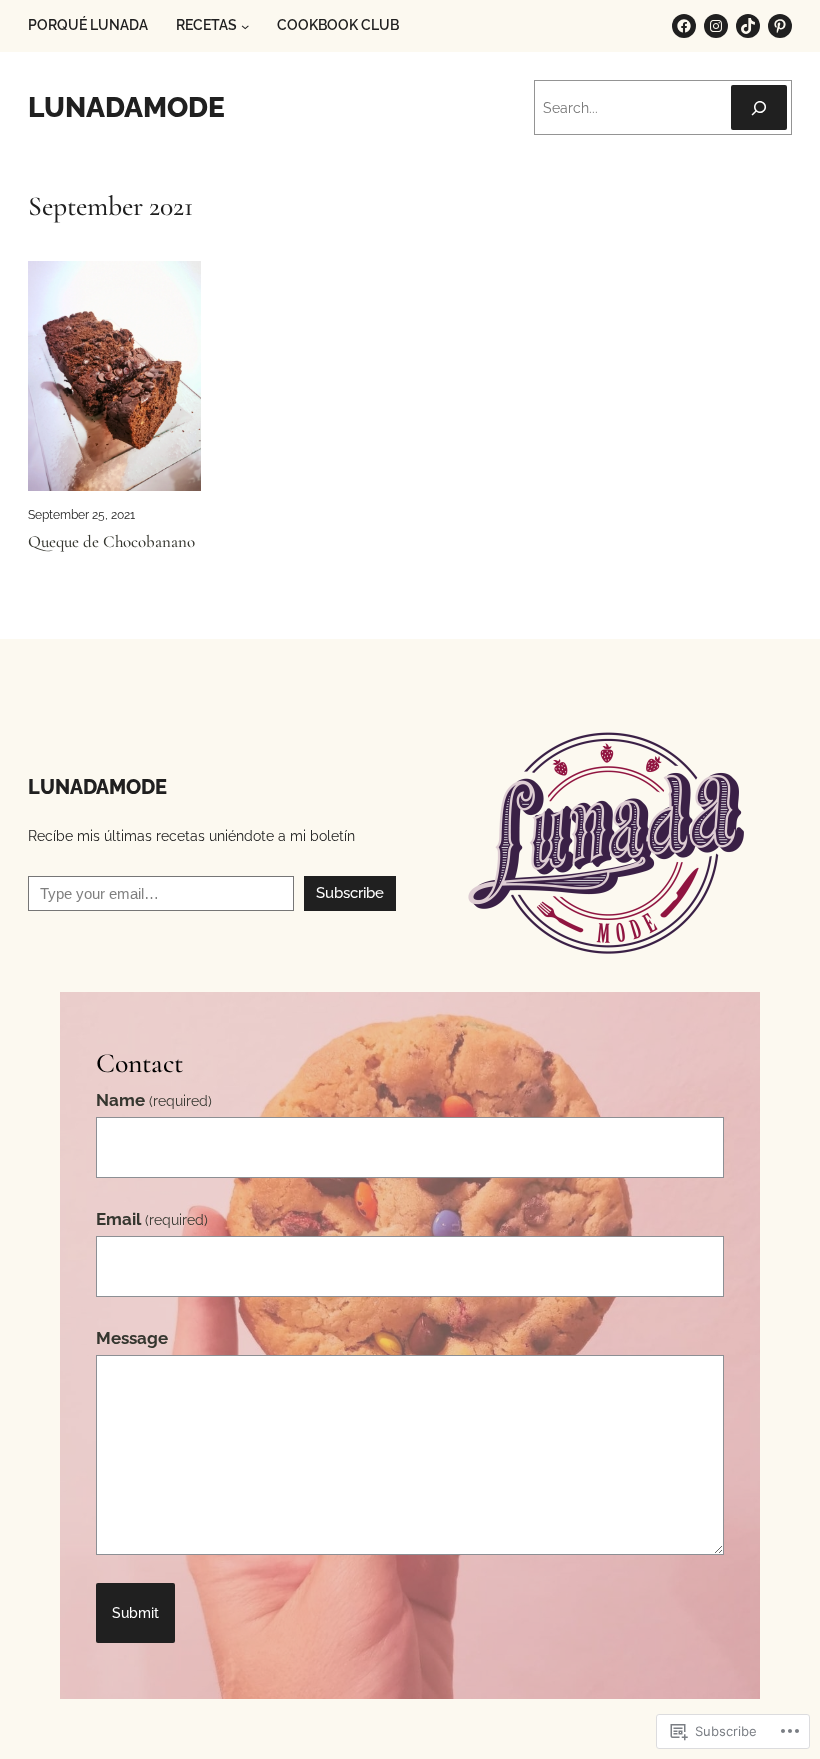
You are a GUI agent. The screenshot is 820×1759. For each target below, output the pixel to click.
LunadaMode (126, 107)
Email (152, 1219)
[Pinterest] (780, 26)
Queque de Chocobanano (111, 542)
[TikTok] (748, 26)
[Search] (759, 107)
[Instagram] (716, 26)
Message (132, 1338)
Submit (135, 1613)
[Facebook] (684, 26)
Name (154, 1100)
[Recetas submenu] (245, 26)
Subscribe (350, 893)
